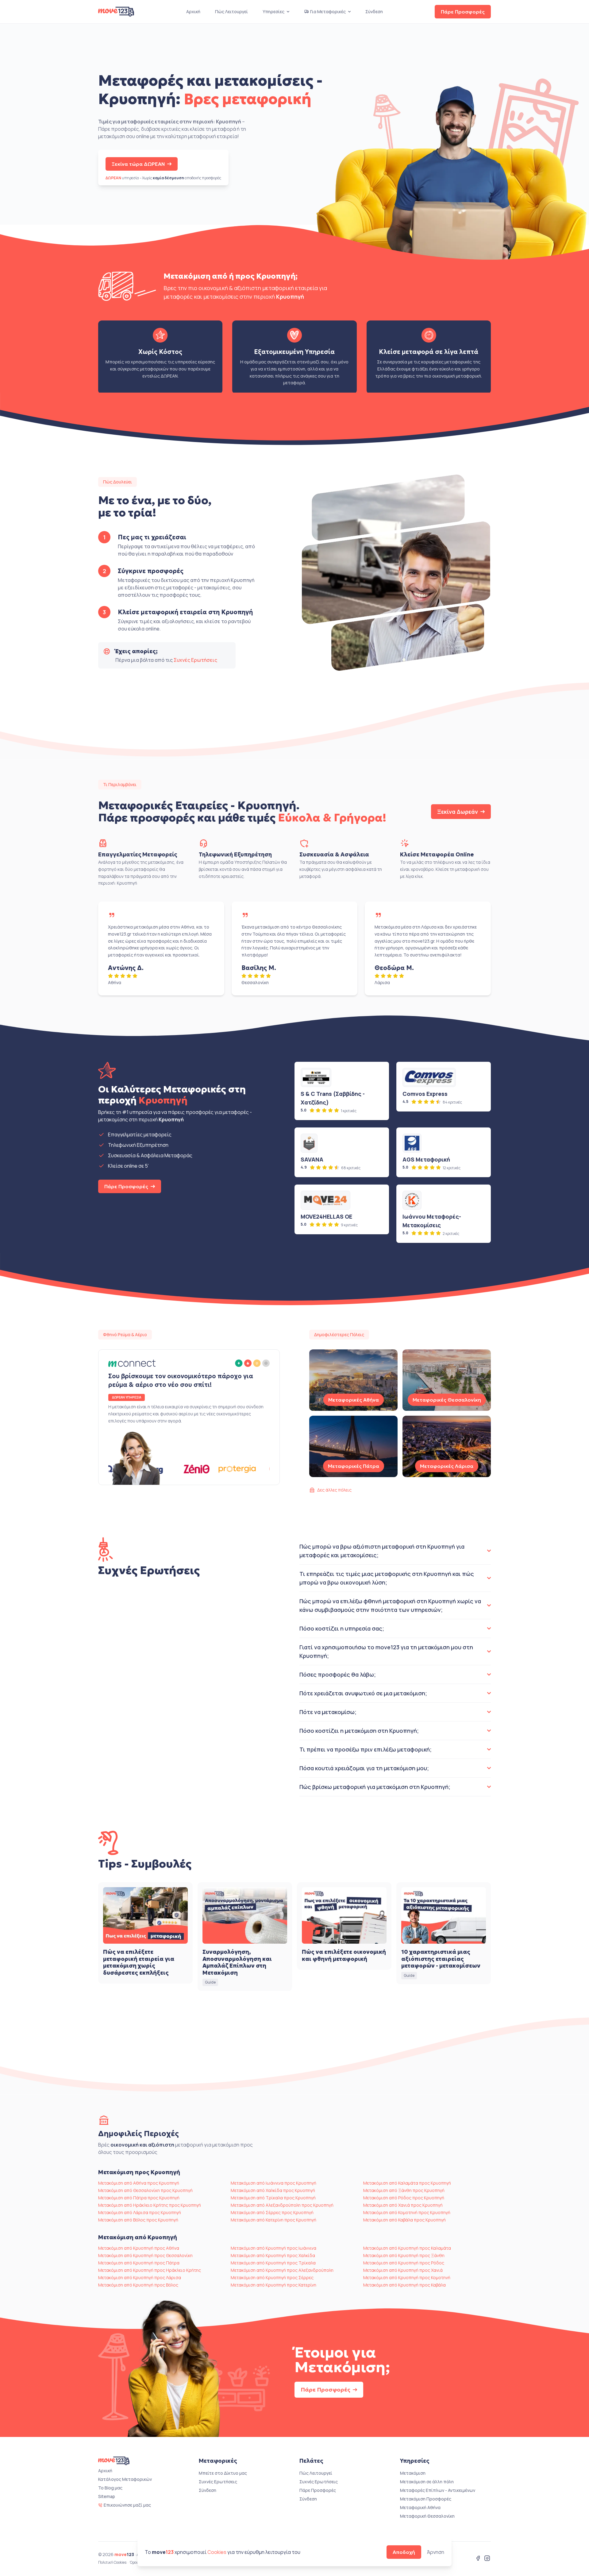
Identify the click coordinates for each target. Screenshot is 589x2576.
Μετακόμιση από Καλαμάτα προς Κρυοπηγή (407, 2183)
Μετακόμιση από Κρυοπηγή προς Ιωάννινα (273, 2248)
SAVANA (312, 1159)
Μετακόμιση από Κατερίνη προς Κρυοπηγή (273, 2220)
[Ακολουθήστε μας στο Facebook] (478, 2559)
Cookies (217, 2552)
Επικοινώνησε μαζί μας (127, 2505)
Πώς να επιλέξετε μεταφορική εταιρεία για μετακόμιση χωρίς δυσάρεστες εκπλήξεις (139, 1962)
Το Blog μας (110, 2488)
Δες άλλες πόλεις (334, 1490)
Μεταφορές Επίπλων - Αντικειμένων (438, 2490)
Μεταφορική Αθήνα (420, 2507)
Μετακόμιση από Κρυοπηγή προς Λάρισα (140, 2277)
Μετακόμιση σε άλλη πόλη (427, 2482)
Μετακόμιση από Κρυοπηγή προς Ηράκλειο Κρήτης (150, 2270)
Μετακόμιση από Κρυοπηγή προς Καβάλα (404, 2285)
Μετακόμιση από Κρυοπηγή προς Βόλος (138, 2285)
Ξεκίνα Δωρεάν (458, 812)
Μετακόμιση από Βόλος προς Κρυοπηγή (138, 2220)
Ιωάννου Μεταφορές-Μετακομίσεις (432, 1221)
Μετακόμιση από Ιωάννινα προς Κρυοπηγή (273, 2183)
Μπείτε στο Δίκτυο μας (223, 2473)
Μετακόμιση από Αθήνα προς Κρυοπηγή (139, 2183)
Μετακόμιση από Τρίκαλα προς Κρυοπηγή (273, 2198)
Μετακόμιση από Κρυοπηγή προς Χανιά (403, 2270)
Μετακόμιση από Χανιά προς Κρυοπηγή (403, 2205)
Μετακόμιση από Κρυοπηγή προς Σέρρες (272, 2277)
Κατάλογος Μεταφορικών (125, 2479)
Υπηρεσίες (273, 12)
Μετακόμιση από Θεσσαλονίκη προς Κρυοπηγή (145, 2190)
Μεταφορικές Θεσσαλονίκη (447, 1400)
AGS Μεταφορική (426, 1159)
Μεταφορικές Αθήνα (354, 1400)
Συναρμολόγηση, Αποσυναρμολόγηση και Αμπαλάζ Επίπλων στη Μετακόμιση (237, 1962)
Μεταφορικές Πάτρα (354, 1466)
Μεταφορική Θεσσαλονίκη (427, 2516)
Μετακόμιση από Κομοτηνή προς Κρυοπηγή (407, 2212)
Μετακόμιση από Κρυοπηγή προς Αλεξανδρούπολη (282, 2270)
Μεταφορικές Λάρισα (447, 1466)
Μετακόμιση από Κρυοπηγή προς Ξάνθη (404, 2255)
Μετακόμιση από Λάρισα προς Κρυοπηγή (140, 2212)
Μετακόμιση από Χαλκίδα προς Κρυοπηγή (273, 2190)
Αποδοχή (404, 2552)
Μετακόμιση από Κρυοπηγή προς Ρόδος (404, 2263)
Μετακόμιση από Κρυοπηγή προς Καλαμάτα (407, 2248)
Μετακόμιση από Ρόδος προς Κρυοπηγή (404, 2198)
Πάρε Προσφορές (463, 12)
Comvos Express (425, 1094)
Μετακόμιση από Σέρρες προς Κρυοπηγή (272, 2212)
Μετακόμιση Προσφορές (426, 2499)
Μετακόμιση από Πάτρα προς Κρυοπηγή (139, 2198)
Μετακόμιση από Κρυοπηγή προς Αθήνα (139, 2248)
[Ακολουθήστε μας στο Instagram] (487, 2559)
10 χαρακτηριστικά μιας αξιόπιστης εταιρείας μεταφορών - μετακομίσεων (441, 1959)
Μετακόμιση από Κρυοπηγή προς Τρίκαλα (273, 2263)
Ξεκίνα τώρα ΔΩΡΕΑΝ (138, 164)
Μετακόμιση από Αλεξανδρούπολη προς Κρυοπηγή (282, 2205)
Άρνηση (436, 2552)
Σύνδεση (374, 12)
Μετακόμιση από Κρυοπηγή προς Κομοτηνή (407, 2277)
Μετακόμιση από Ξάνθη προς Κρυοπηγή (404, 2190)
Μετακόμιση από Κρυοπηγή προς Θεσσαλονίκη (145, 2255)
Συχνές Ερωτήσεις (195, 660)
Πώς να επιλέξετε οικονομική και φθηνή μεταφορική (344, 1955)
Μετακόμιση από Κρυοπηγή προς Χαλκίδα (273, 2255)
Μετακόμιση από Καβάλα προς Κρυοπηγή (404, 2220)
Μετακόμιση (413, 2473)
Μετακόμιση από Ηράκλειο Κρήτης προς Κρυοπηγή (150, 2205)
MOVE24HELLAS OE (326, 1216)
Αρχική (193, 12)
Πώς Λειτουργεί (231, 12)
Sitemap (107, 2496)
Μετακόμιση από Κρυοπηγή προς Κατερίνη (273, 2285)
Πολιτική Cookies (112, 2562)
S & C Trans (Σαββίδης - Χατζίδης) (333, 1098)
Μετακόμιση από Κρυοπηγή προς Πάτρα (139, 2263)
